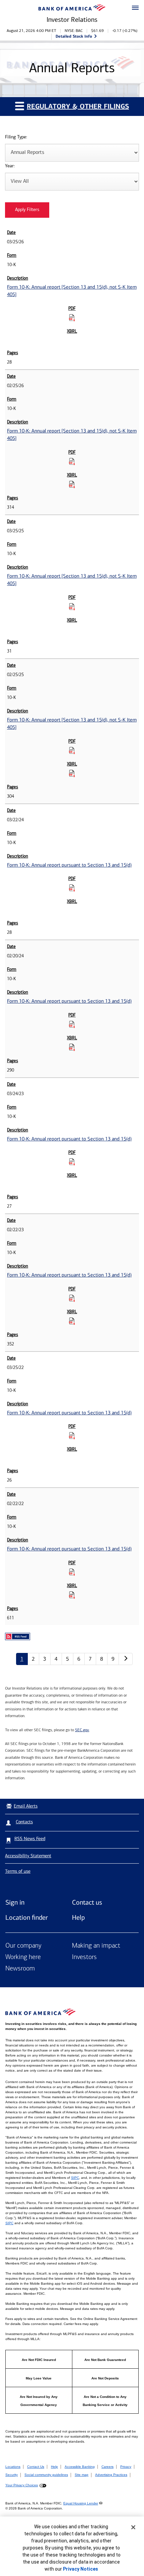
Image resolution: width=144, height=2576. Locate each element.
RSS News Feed (30, 1839)
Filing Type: (16, 137)
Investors (84, 1957)
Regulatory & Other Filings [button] (78, 106)
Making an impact (96, 1946)
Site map (82, 2475)
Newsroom (20, 1969)
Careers (107, 2467)
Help (78, 1917)
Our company (23, 1946)
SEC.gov (82, 1730)
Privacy (126, 2467)
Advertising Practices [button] (111, 2475)
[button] (135, 8)
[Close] (133, 2527)
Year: (10, 166)
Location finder (27, 1917)
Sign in (15, 1902)
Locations (13, 2467)
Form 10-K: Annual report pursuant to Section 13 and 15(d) (69, 865)
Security (12, 2475)
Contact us (87, 1902)
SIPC (75, 2178)
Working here (23, 1957)
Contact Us (36, 2467)
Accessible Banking (80, 2467)
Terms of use (18, 1871)
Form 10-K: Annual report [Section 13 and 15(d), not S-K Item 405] (72, 291)
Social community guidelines (46, 2475)
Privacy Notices (81, 2569)
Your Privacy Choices (22, 2485)
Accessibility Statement (28, 1856)
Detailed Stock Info (74, 36)
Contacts (24, 1822)
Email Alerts (26, 1806)
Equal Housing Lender (81, 2503)
